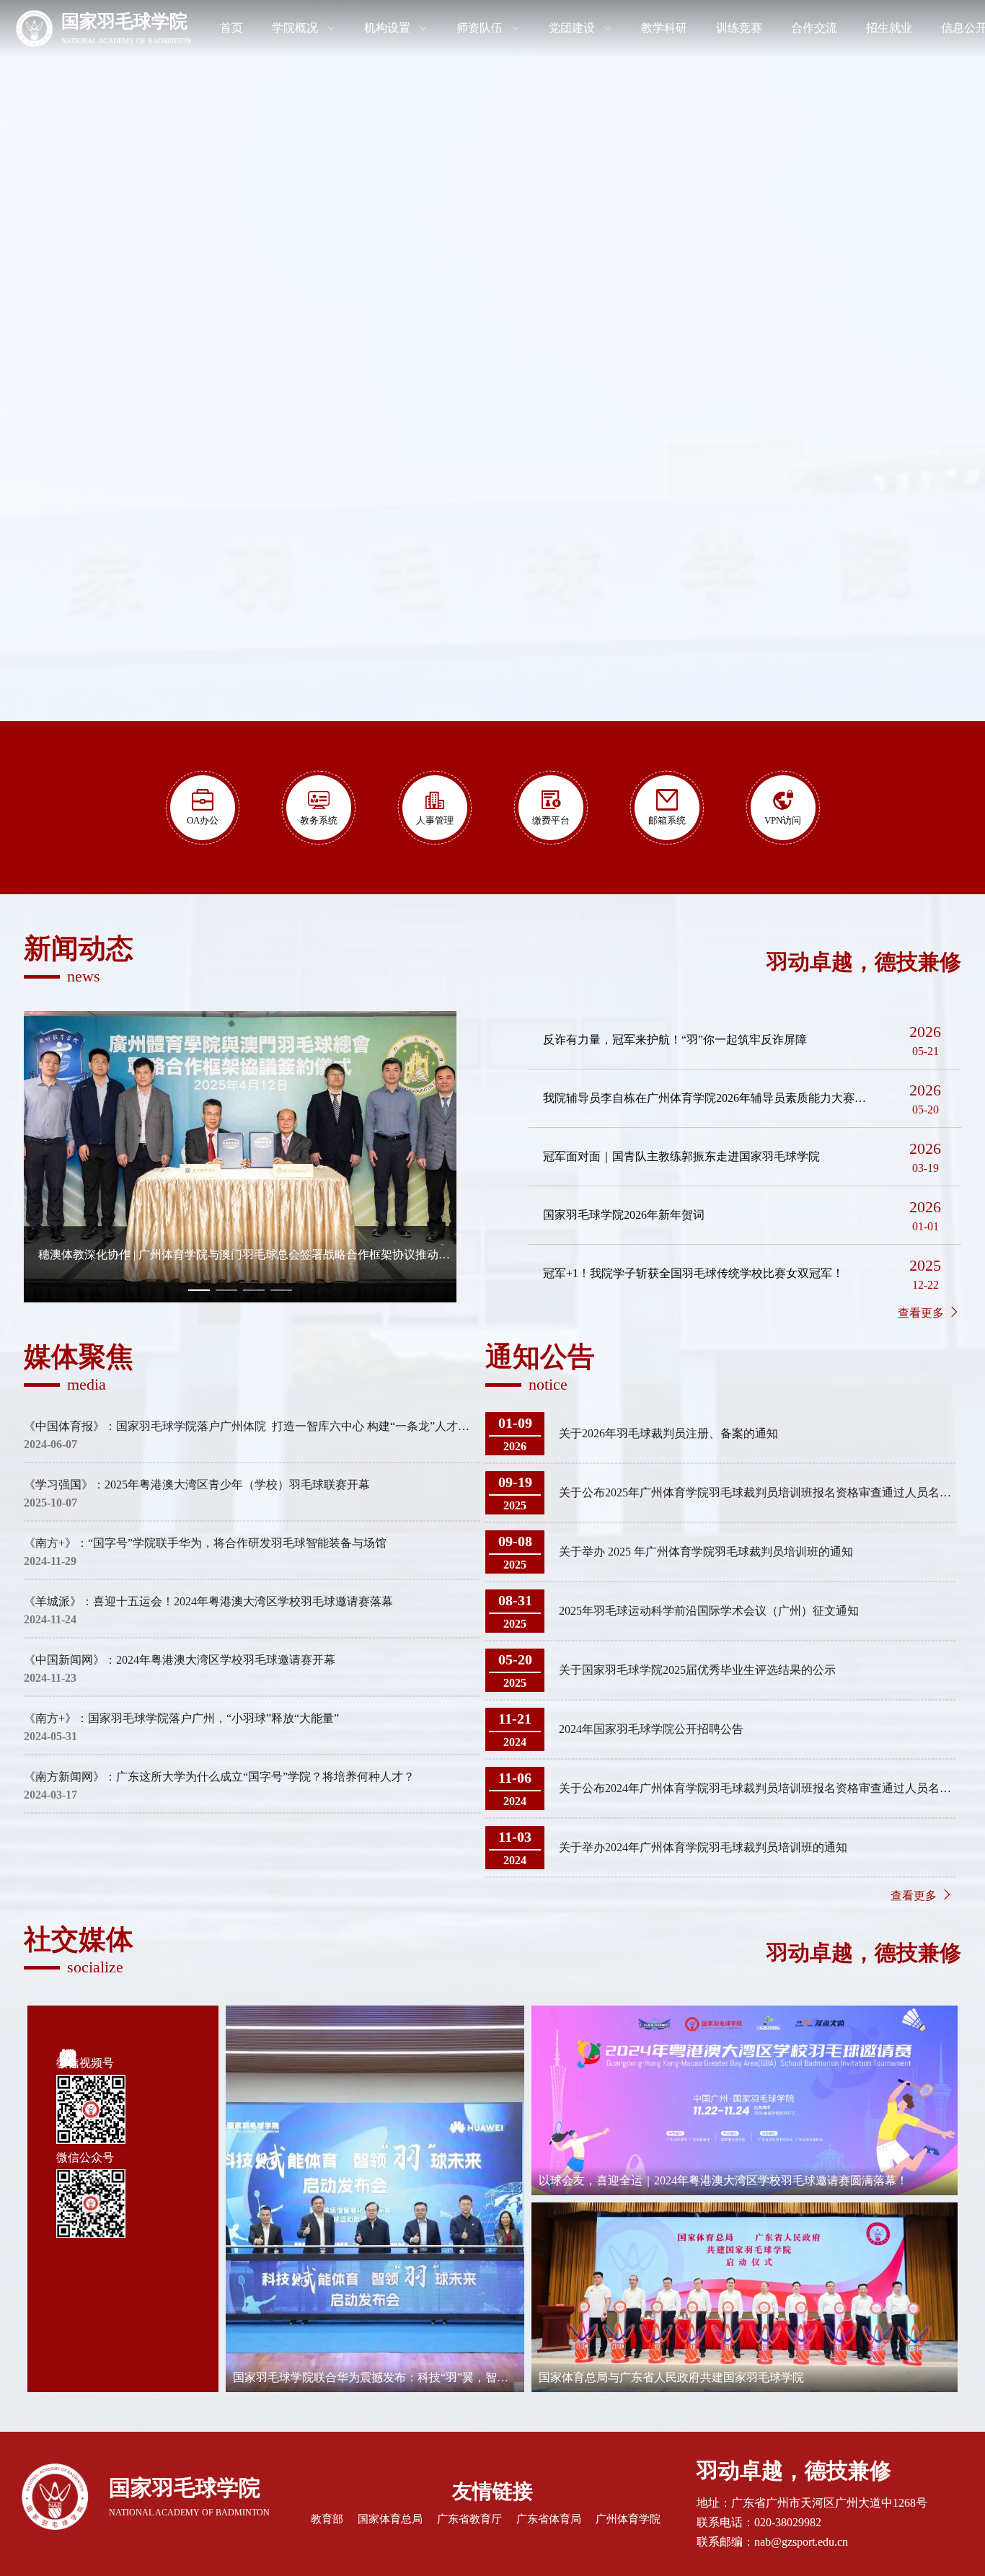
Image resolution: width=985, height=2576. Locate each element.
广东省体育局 (549, 2519)
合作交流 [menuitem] (814, 28)
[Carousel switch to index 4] (281, 1290)
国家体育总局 (390, 2519)
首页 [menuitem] (231, 28)
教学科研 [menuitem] (664, 28)
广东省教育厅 (469, 2519)
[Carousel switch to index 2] (226, 1290)
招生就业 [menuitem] (889, 28)
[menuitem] (103, 29)
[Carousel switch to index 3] (254, 1290)
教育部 (327, 2519)
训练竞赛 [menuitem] (739, 28)
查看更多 (922, 1313)
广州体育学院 (628, 2519)
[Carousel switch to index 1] (199, 1290)
